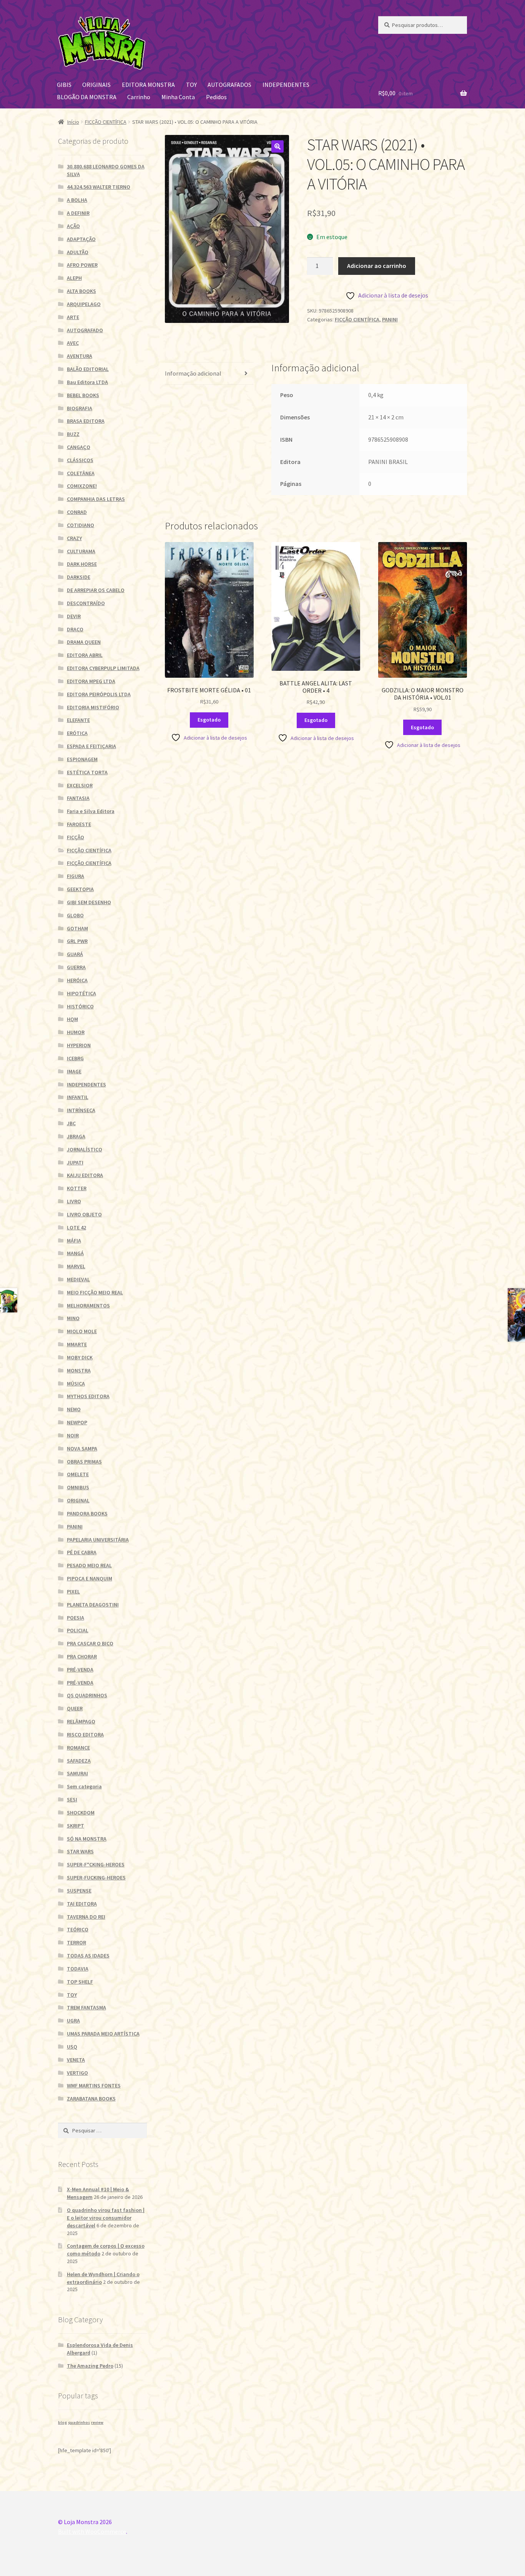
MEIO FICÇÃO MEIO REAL (95, 1292)
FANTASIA (78, 798)
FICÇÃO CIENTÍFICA (106, 122)
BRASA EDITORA (86, 421)
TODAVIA (78, 1969)
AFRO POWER (82, 265)
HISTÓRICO (80, 1006)
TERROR (76, 1942)
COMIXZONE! (82, 486)
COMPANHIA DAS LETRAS (96, 499)
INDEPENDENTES (286, 85)
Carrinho (139, 97)
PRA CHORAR (82, 1656)
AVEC (73, 343)
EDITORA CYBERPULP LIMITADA (103, 668)
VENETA (76, 2060)
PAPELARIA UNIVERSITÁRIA (98, 1540)
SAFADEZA (79, 1761)
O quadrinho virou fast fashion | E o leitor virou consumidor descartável (106, 2218)
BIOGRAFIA (80, 408)
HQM (72, 1019)
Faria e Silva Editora (91, 811)
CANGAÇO (79, 447)
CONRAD (77, 512)
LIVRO (74, 1201)
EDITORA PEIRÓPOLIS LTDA (99, 694)
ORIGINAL (78, 1500)
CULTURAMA (81, 551)
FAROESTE (79, 824)
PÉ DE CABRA (82, 1552)
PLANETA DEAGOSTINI (93, 1605)
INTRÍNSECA (81, 1110)
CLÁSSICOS (80, 460)
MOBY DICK (80, 1357)
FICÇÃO (76, 837)
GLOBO (75, 915)
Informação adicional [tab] (193, 373)
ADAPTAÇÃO (81, 239)
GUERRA (76, 967)
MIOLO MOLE (82, 1331)
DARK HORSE (82, 564)
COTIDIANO (81, 525)
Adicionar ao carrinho (377, 266)
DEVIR (74, 616)
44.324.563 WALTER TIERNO (99, 187)
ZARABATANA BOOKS (91, 2099)
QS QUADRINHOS (87, 1695)
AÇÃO (73, 226)
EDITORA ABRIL (85, 655)
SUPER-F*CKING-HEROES (96, 1864)
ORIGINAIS (96, 85)
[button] (277, 146)
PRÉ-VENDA (80, 1670)
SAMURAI (77, 1773)
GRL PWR (77, 941)
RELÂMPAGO (81, 1721)
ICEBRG (75, 1058)
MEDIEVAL (78, 1279)
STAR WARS (80, 1851)
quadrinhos (79, 2422)
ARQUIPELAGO (84, 304)
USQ (72, 2047)
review (97, 2422)
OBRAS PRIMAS (84, 1462)
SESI (72, 1799)
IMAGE (74, 1071)
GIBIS (64, 85)
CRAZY (74, 538)
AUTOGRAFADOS (229, 85)
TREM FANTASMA (86, 2007)
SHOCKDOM (81, 1813)
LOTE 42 (76, 1227)
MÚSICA (76, 1384)
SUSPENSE (79, 1891)
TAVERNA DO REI (86, 1917)
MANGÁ (75, 1253)
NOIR (73, 1435)
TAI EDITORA (82, 1904)
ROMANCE (78, 1748)
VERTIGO (77, 2073)
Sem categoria (84, 1786)
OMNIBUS (78, 1487)
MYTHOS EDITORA (88, 1396)
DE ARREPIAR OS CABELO (96, 590)
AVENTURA (80, 356)
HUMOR (76, 1032)
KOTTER (77, 1188)
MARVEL (76, 1266)
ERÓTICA (77, 733)
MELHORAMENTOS (88, 1305)
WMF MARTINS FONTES (94, 2085)
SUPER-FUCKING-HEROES (96, 1878)
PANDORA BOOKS (87, 1513)
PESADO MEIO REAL (89, 1565)
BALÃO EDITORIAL (88, 369)
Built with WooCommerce (92, 2531)
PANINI (390, 319)
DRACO (75, 629)
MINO (73, 1318)
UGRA (73, 2021)
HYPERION (79, 1045)
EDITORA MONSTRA (148, 85)
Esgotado (209, 720)
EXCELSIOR (80, 785)
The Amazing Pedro (90, 2366)
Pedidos (216, 97)
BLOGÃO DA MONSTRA (87, 97)
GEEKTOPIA (80, 889)
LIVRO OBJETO (84, 1214)
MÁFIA (74, 1241)
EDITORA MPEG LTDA (91, 681)
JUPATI (75, 1162)
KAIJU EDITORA (85, 1175)
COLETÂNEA (81, 473)
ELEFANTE (78, 720)
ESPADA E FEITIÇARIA (91, 746)
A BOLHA (77, 200)
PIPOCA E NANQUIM (90, 1578)
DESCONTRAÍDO (86, 603)
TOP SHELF (80, 1982)
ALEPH (74, 278)
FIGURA (76, 876)
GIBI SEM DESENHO (89, 902)
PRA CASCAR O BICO (90, 1643)
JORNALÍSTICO (85, 1149)
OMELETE (78, 1474)
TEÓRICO (78, 1929)
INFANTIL (78, 1097)
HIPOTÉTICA (81, 993)
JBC (71, 1123)
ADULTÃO (78, 252)
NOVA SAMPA (82, 1448)
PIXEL (73, 1591)
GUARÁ (75, 954)
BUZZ (73, 434)
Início (73, 122)
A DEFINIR (78, 213)
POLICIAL (78, 1630)
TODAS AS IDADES (88, 1956)
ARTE (73, 317)
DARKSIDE (79, 577)
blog (62, 2422)
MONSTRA (79, 1370)
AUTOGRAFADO (85, 330)
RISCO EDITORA (85, 1735)
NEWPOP (77, 1422)
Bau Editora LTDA (87, 382)
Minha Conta (178, 97)
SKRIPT (76, 1826)
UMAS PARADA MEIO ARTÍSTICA (103, 2034)
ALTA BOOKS (81, 291)
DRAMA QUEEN (84, 642)
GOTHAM (77, 928)
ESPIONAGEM (82, 759)
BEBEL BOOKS (83, 395)
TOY (191, 85)
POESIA (76, 1618)
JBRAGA (76, 1136)
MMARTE (77, 1344)
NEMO (74, 1409)
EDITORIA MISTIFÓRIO (93, 707)
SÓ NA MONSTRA (87, 1839)
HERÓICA (77, 980)
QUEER (75, 1708)
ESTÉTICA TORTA (87, 772)
